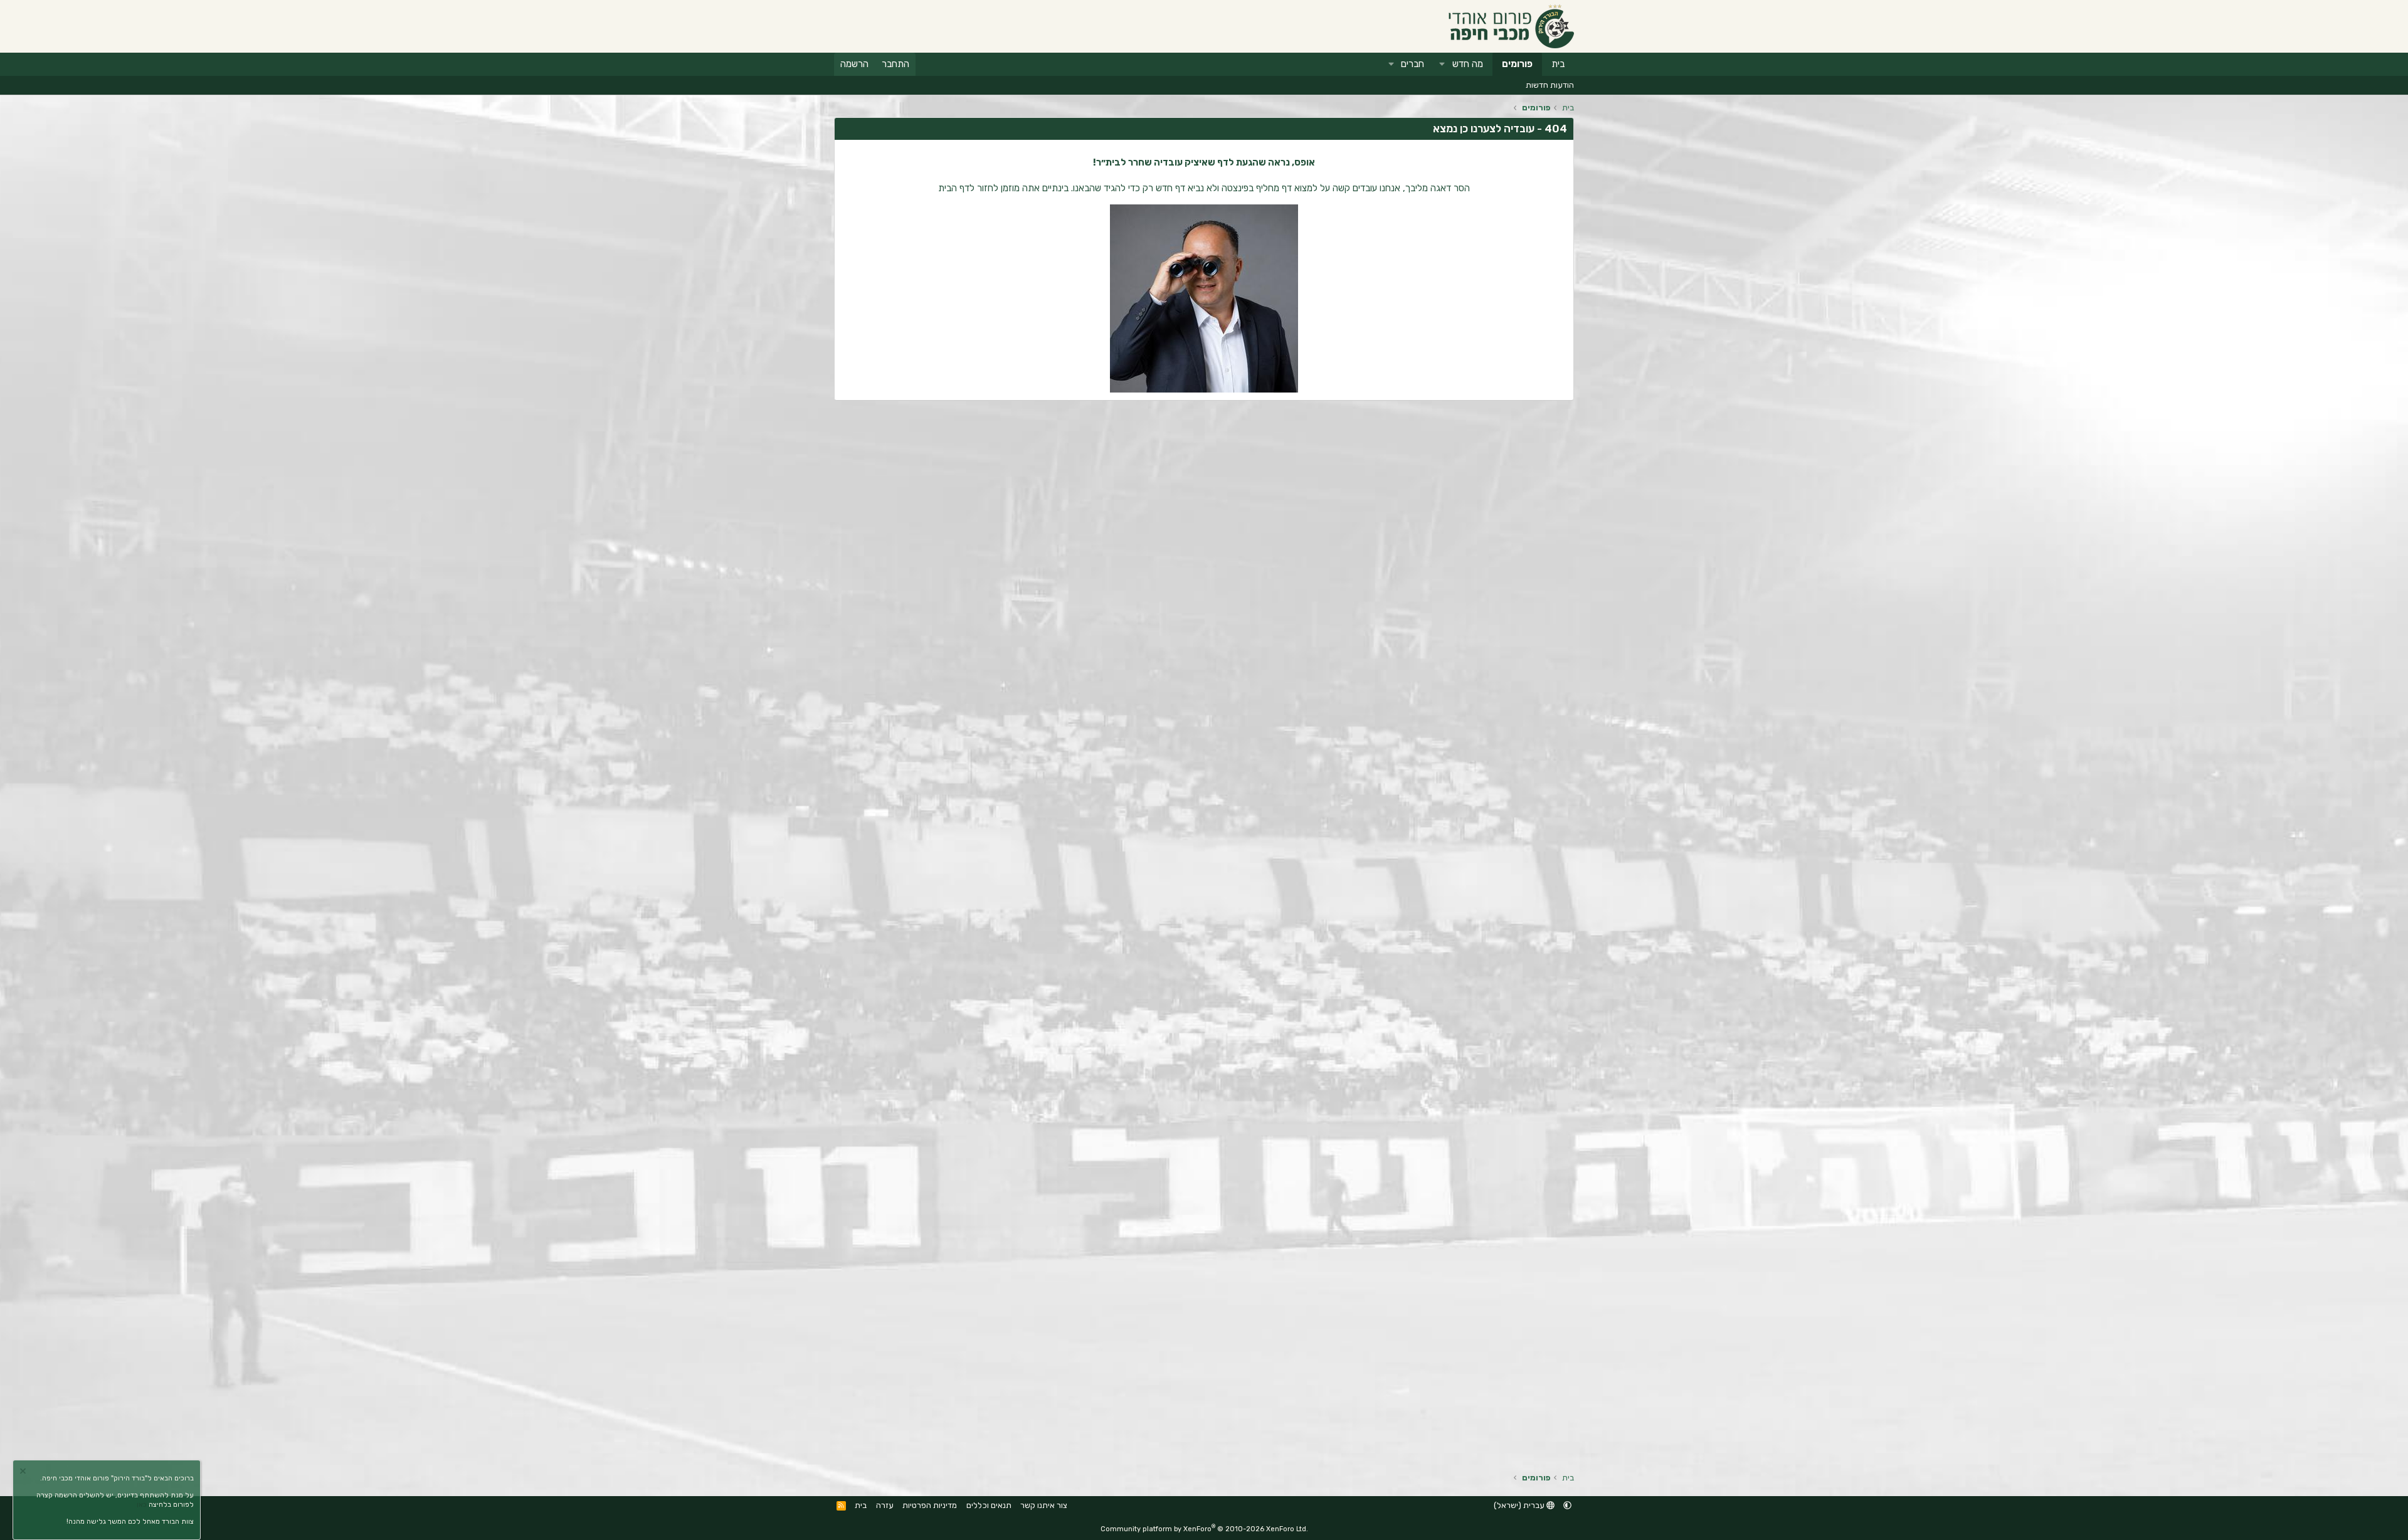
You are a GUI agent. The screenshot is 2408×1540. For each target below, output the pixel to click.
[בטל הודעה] (24, 1473)
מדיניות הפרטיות (930, 1505)
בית (1558, 64)
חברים (1413, 64)
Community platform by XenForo (1204, 1529)
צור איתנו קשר (1044, 1505)
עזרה (885, 1505)
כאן (142, 1505)
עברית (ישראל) (1520, 1505)
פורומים (1517, 64)
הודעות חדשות (1550, 85)
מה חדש (1468, 64)
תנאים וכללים (989, 1505)
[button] (1442, 64)
